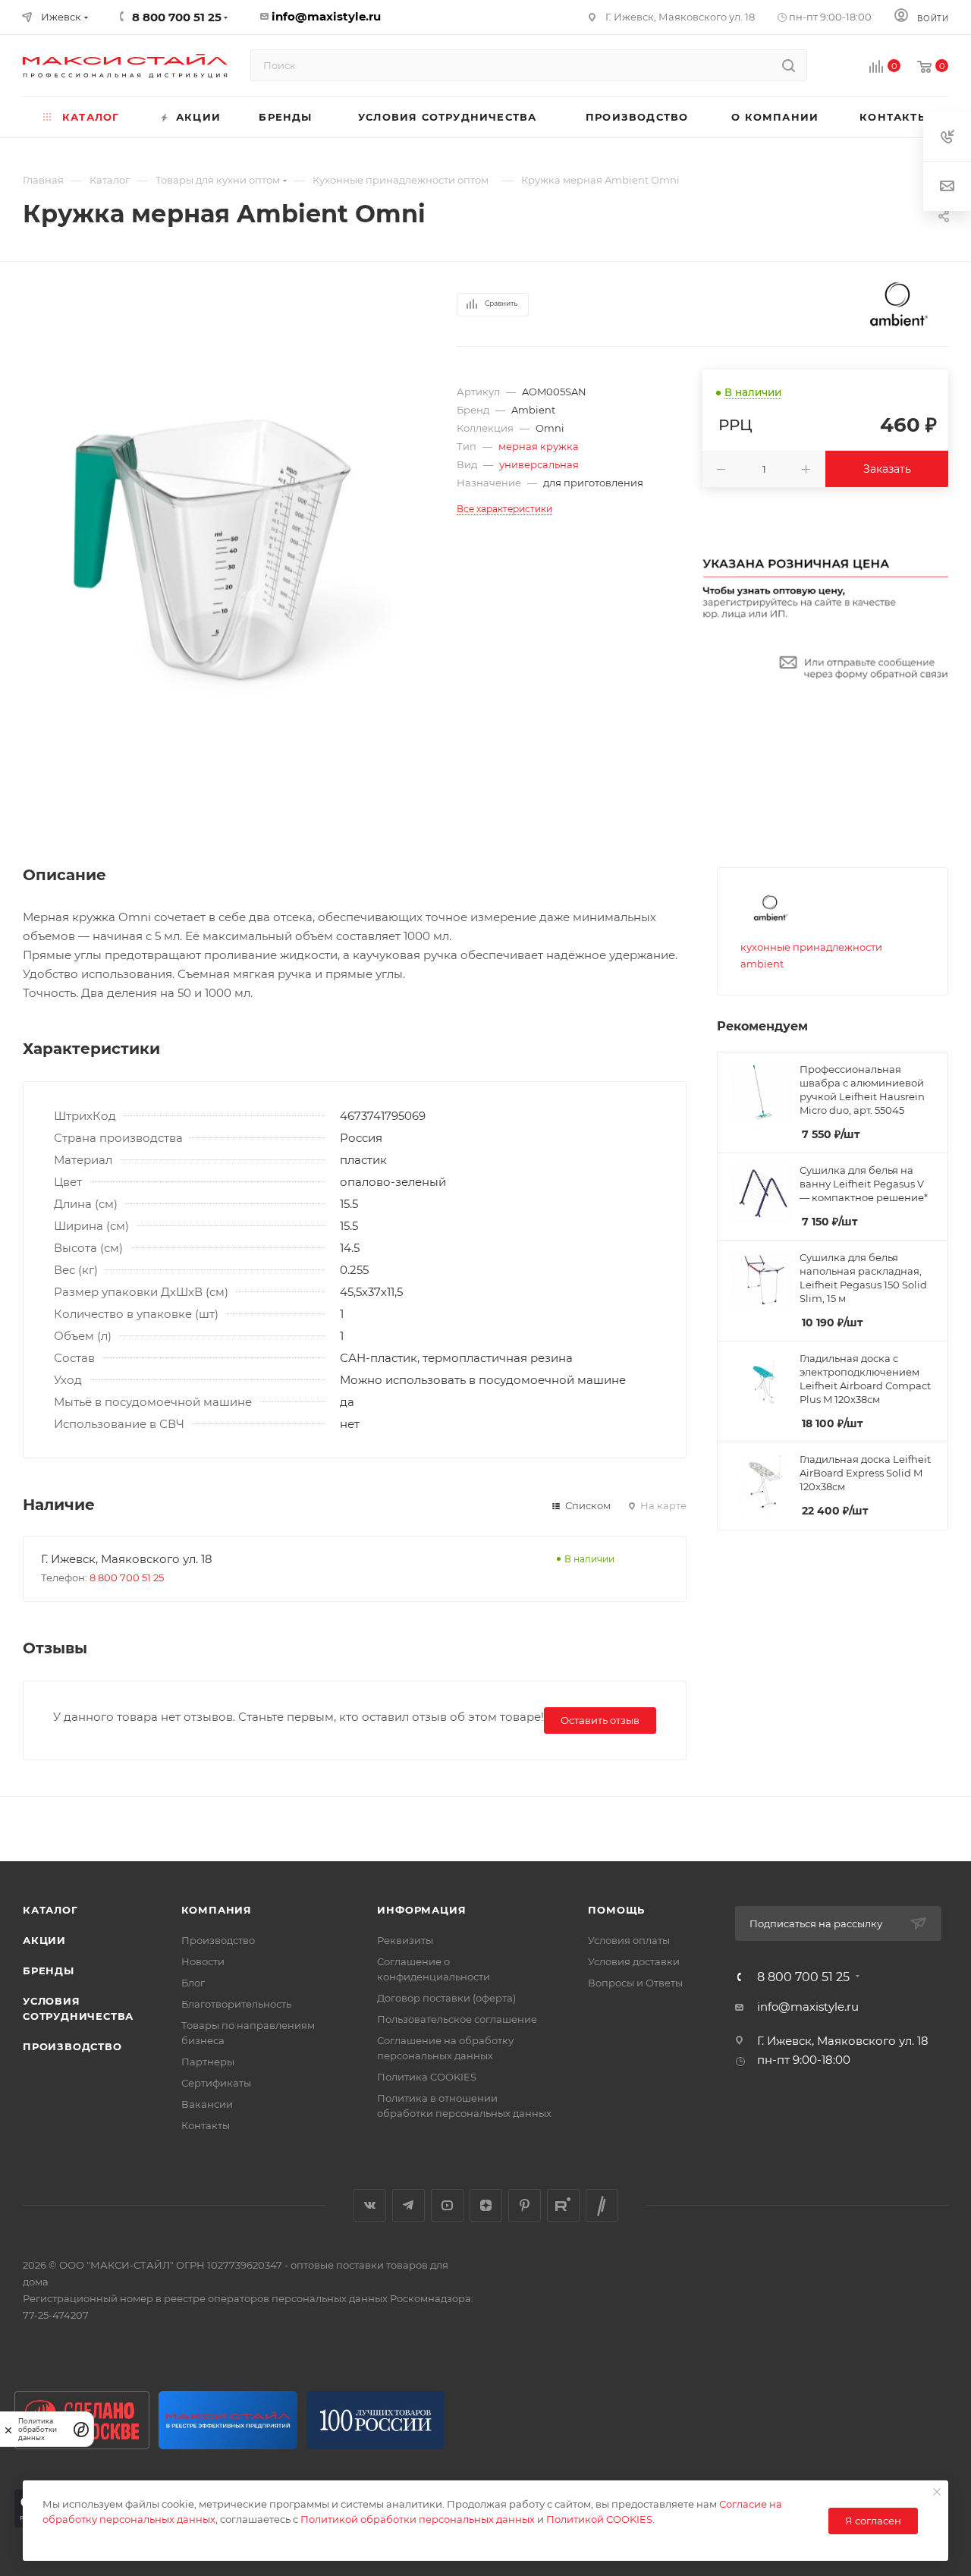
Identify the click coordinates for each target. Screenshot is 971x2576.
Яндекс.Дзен (486, 2205)
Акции (44, 1940)
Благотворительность (236, 2004)
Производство (72, 2046)
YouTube (447, 2205)
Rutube (563, 2205)
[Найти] (789, 65)
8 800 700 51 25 (127, 1577)
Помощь (616, 1910)
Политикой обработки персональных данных (418, 2519)
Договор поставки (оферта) (446, 1998)
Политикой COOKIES (599, 2519)
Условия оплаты (629, 1940)
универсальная (539, 464)
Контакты (206, 2125)
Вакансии (207, 2104)
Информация (421, 1910)
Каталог (50, 1910)
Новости (203, 1961)
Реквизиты (405, 1940)
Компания (217, 1910)
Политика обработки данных (38, 2429)
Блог (193, 1983)
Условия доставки (634, 1961)
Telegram (409, 2205)
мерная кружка (539, 446)
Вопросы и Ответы (635, 1983)
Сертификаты (216, 2083)
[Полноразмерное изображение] (217, 555)
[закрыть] (8, 2429)
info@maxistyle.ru (326, 16)
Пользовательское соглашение (457, 2019)
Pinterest (525, 2205)
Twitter (602, 2205)
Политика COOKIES (427, 2077)
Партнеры (208, 2062)
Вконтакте (370, 2205)
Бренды (49, 1971)
